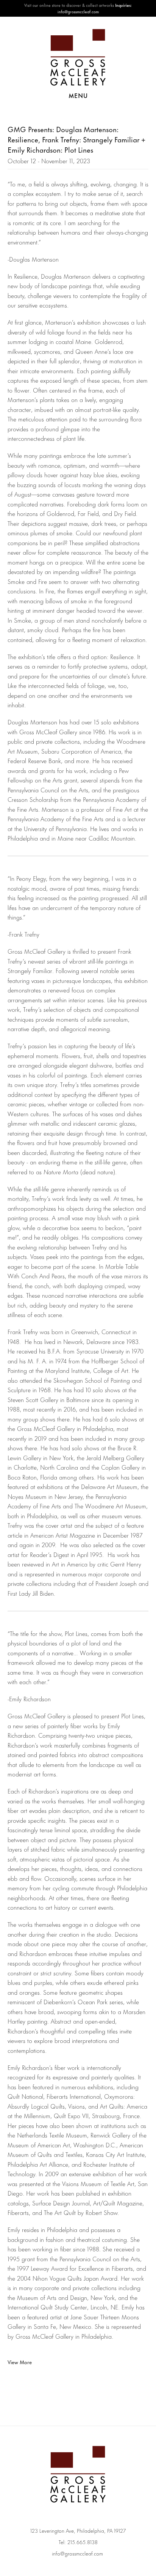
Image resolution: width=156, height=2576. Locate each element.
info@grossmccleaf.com (77, 2553)
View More (20, 2362)
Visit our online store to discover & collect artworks (69, 5)
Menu (78, 95)
